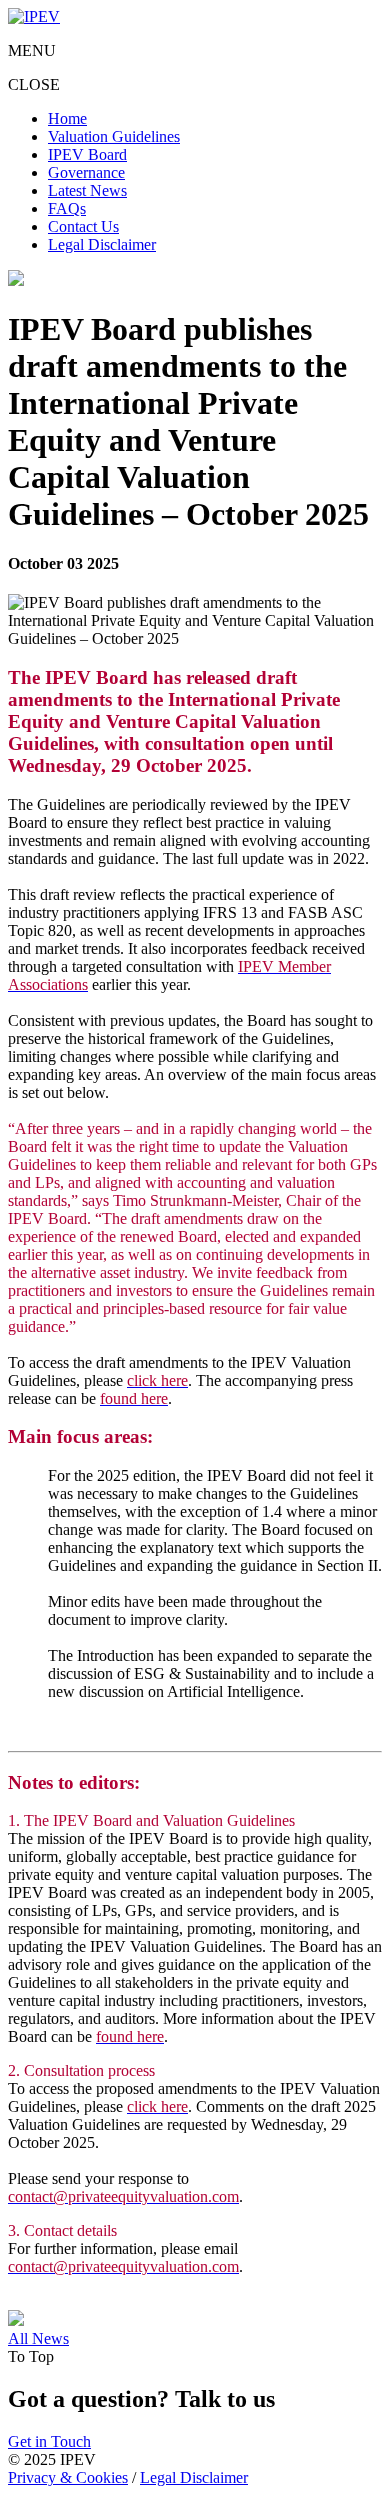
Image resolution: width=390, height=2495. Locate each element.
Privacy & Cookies (68, 2477)
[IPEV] (34, 16)
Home (67, 118)
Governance (86, 172)
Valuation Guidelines (114, 136)
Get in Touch (49, 2441)
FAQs (67, 208)
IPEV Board (87, 154)
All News (38, 2338)
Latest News (87, 190)
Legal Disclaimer (102, 244)
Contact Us (83, 226)
